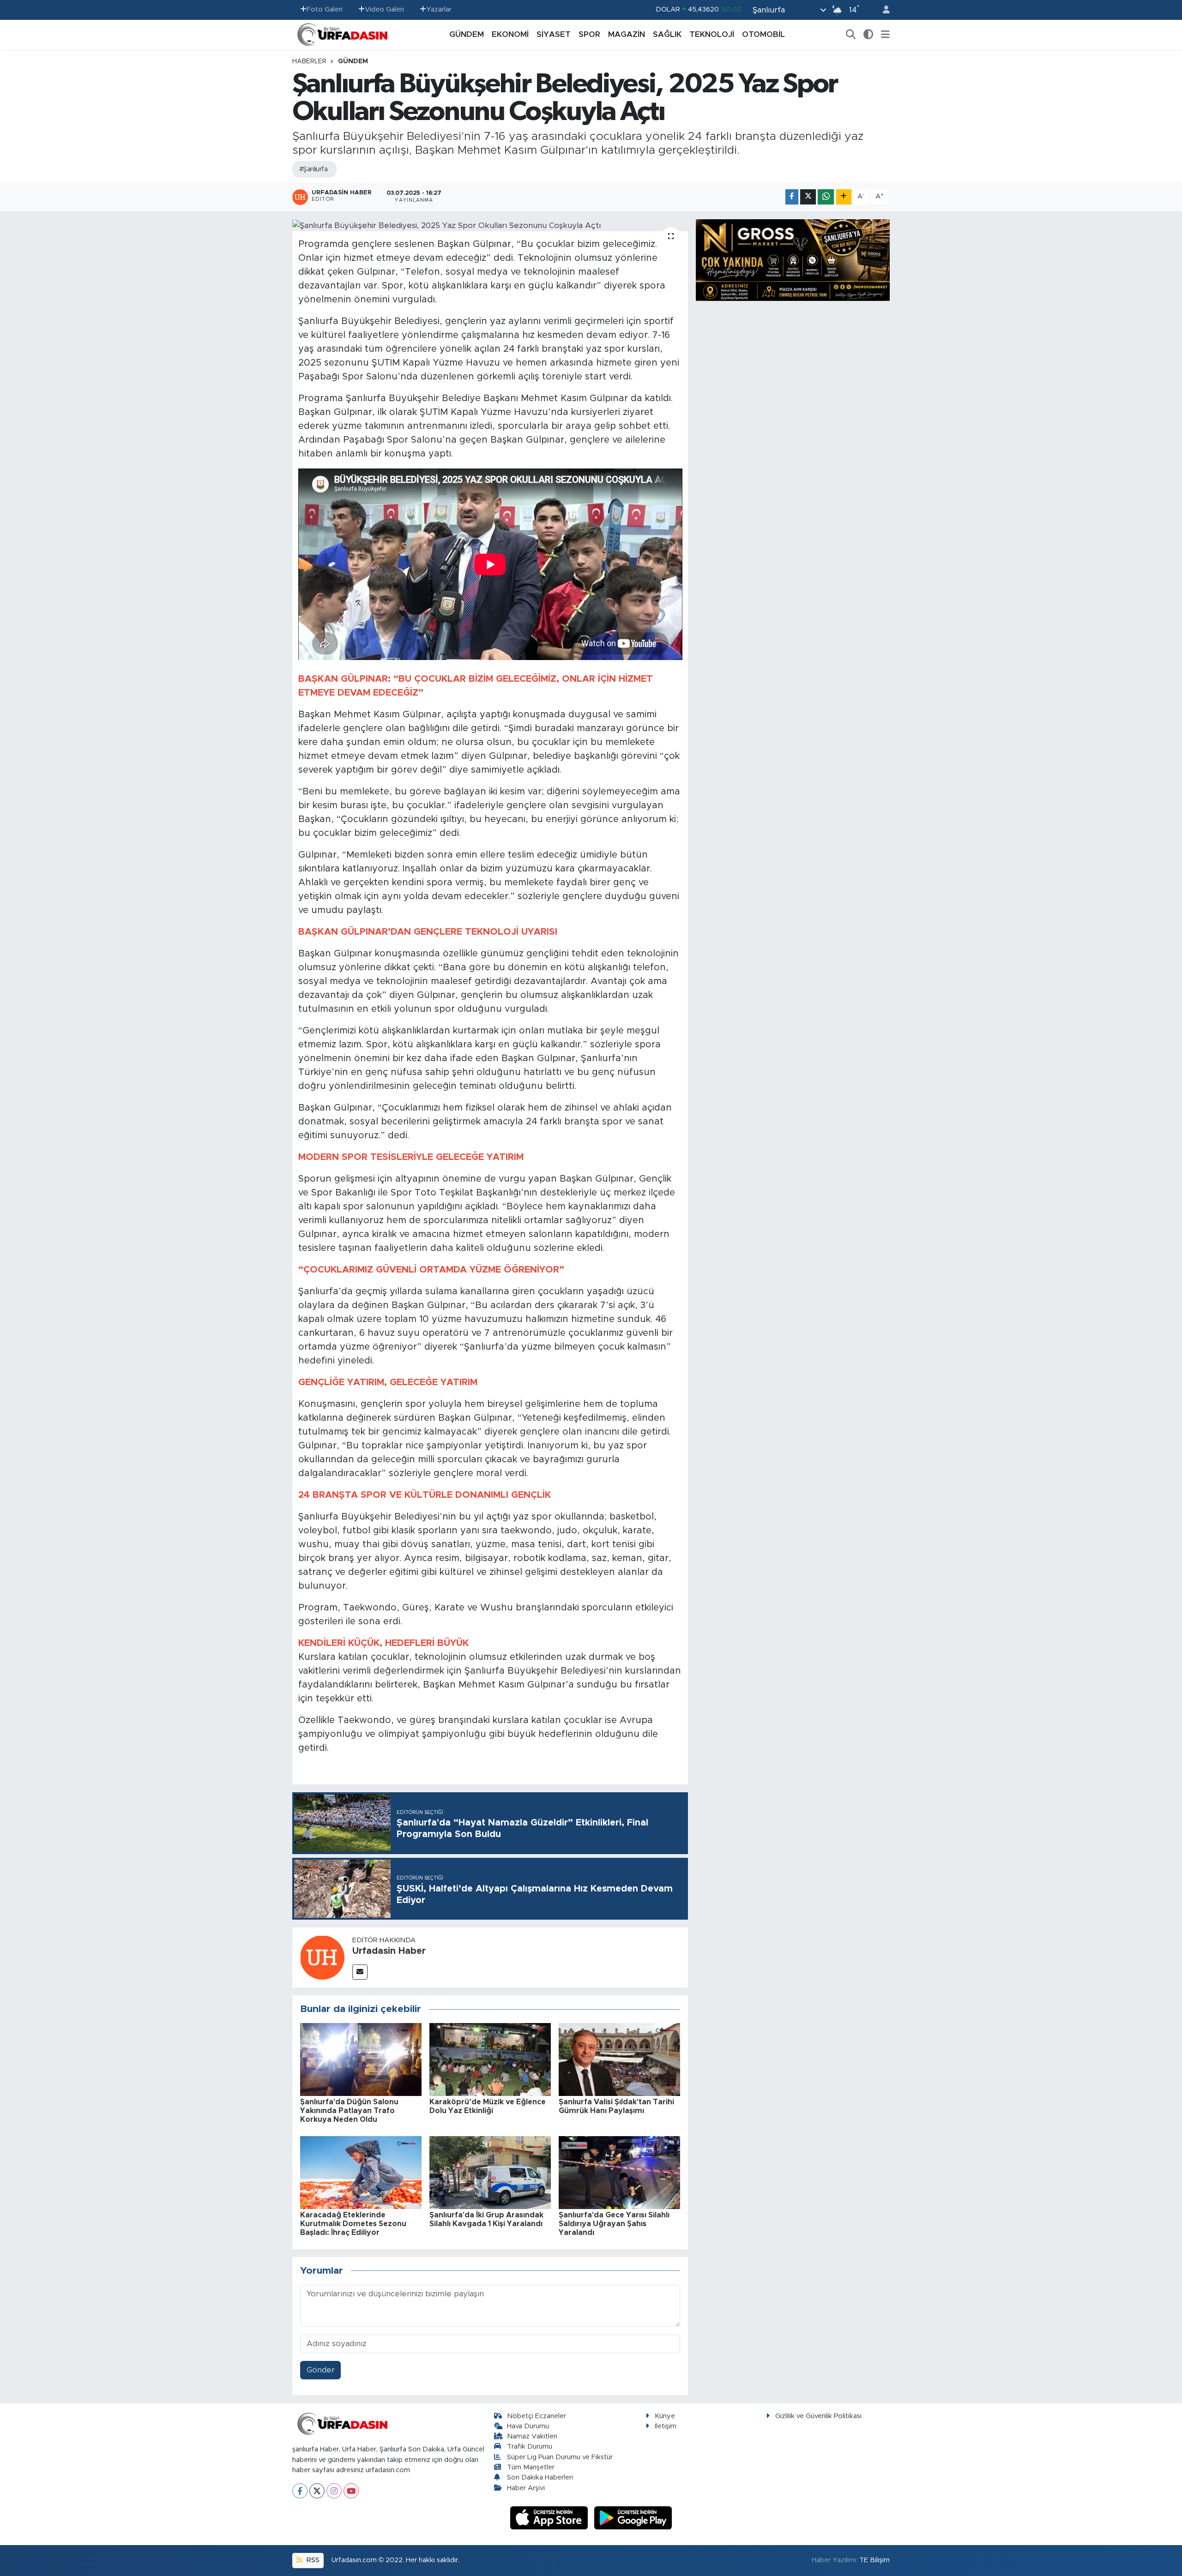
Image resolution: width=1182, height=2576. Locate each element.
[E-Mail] (360, 1972)
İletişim (666, 2426)
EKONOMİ (510, 34)
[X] (317, 2491)
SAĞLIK (667, 34)
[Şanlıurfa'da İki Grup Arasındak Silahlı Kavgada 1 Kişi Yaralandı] (490, 2172)
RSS (312, 2560)
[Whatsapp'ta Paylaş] (826, 197)
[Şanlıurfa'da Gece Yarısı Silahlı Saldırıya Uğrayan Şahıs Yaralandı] (619, 2172)
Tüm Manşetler (531, 2467)
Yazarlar (439, 9)
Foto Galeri (325, 9)
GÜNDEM (467, 34)
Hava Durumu (528, 2426)
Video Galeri (384, 9)
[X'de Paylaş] (808, 197)
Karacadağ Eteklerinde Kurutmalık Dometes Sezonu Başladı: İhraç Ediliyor (353, 2224)
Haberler (309, 61)
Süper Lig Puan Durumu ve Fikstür (560, 2457)
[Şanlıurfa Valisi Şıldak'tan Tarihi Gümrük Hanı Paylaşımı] (619, 2059)
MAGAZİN (627, 34)
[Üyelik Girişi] (882, 10)
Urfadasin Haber (389, 1951)
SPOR (589, 34)
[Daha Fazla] (844, 197)
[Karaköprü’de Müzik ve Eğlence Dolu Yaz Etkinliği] (490, 2059)
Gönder (321, 2370)
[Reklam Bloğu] (793, 260)
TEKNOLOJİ (712, 34)
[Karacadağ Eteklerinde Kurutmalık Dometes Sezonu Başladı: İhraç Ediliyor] (361, 2172)
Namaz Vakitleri (532, 2436)
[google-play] (633, 2518)
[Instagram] (334, 2491)
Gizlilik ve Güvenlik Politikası (818, 2416)
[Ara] (851, 35)
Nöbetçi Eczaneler (537, 2416)
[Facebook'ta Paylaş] (792, 197)
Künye (665, 2416)
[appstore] (550, 2518)
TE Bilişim (874, 2560)
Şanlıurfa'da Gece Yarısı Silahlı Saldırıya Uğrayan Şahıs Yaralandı (614, 2224)
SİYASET (554, 34)
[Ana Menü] (885, 35)
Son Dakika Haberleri (540, 2477)
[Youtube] (351, 2491)
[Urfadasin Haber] (322, 1957)
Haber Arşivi (526, 2488)
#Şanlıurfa (313, 169)
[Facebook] (300, 2491)
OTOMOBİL (763, 34)
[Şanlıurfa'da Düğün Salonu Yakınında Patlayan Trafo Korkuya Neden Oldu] (361, 2059)
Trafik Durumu (530, 2447)
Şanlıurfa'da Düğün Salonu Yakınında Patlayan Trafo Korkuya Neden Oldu (349, 2111)
